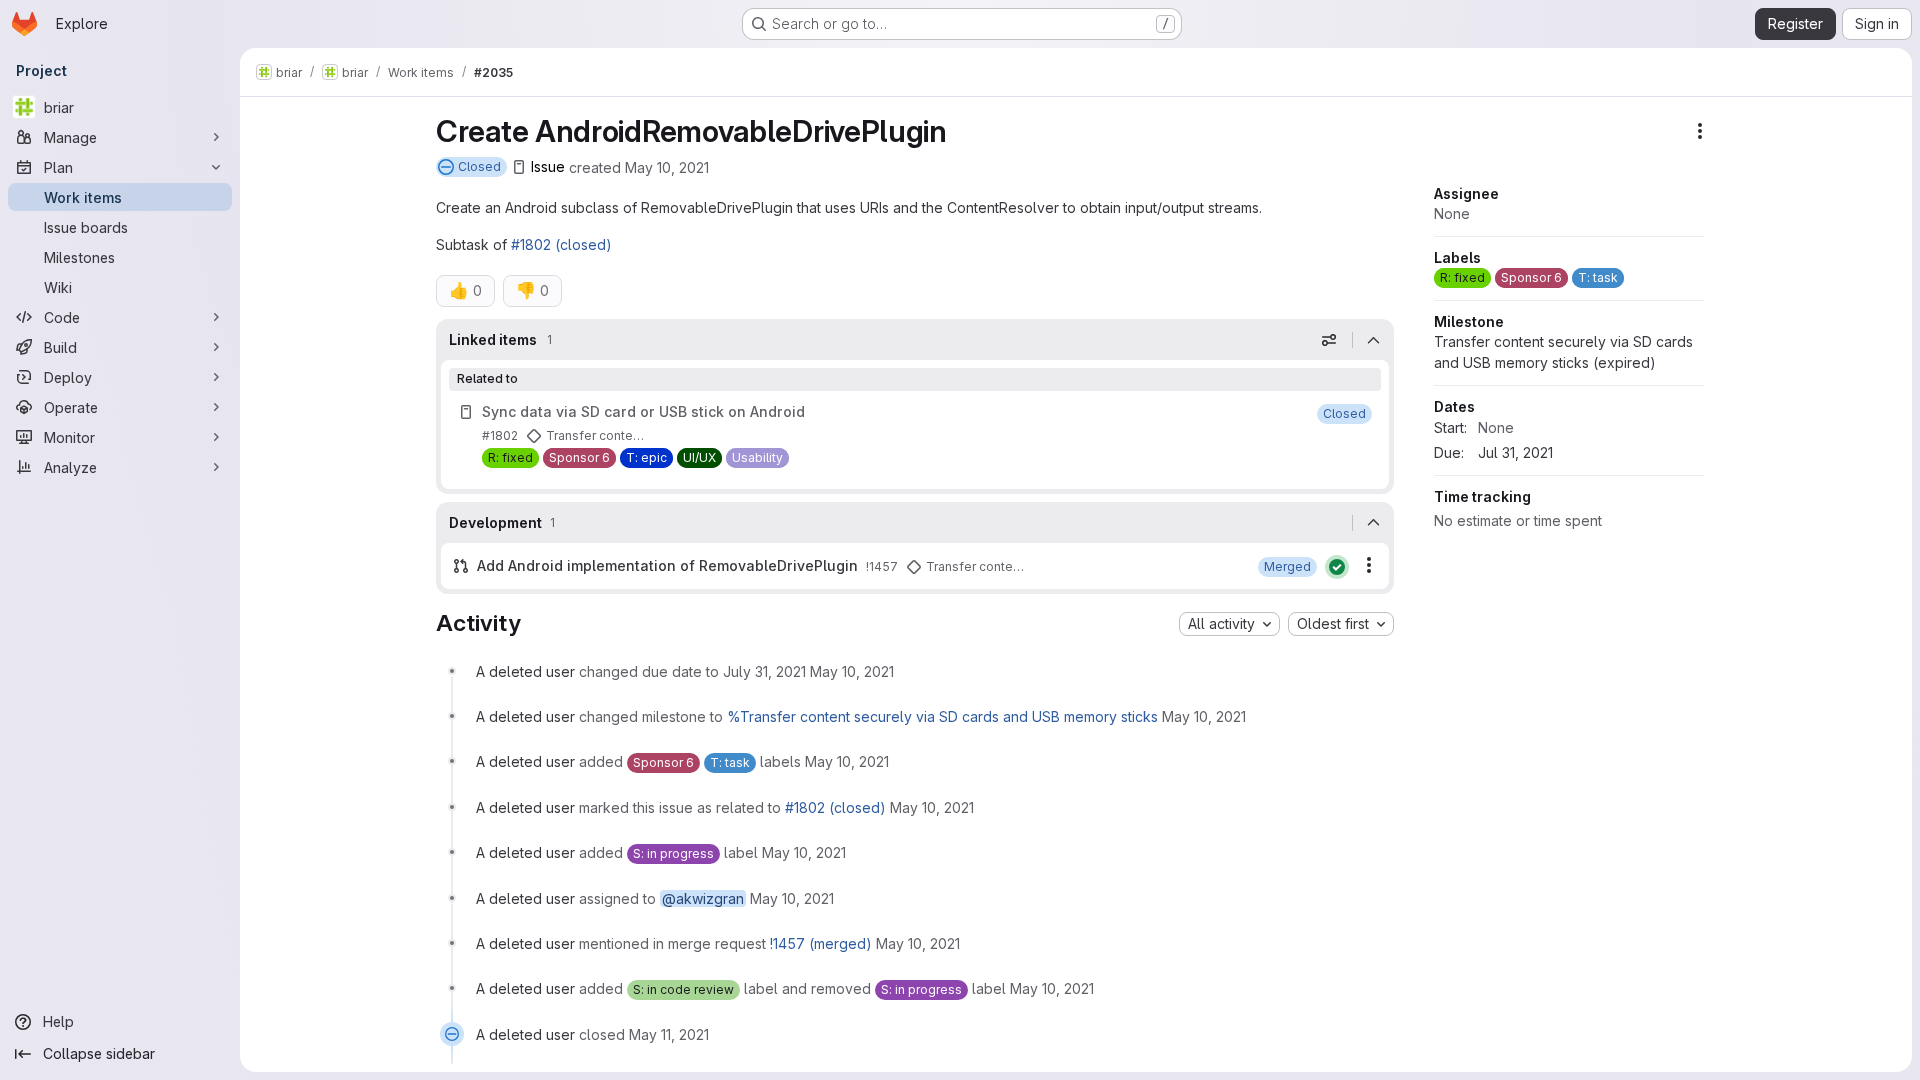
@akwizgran (703, 898)
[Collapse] (1373, 340)
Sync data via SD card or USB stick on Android (643, 411)
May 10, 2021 (667, 166)
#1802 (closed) (561, 244)
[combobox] (1229, 624)
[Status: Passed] (1337, 567)
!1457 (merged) (821, 943)
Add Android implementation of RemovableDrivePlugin (667, 565)
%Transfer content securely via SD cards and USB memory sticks (942, 716)
